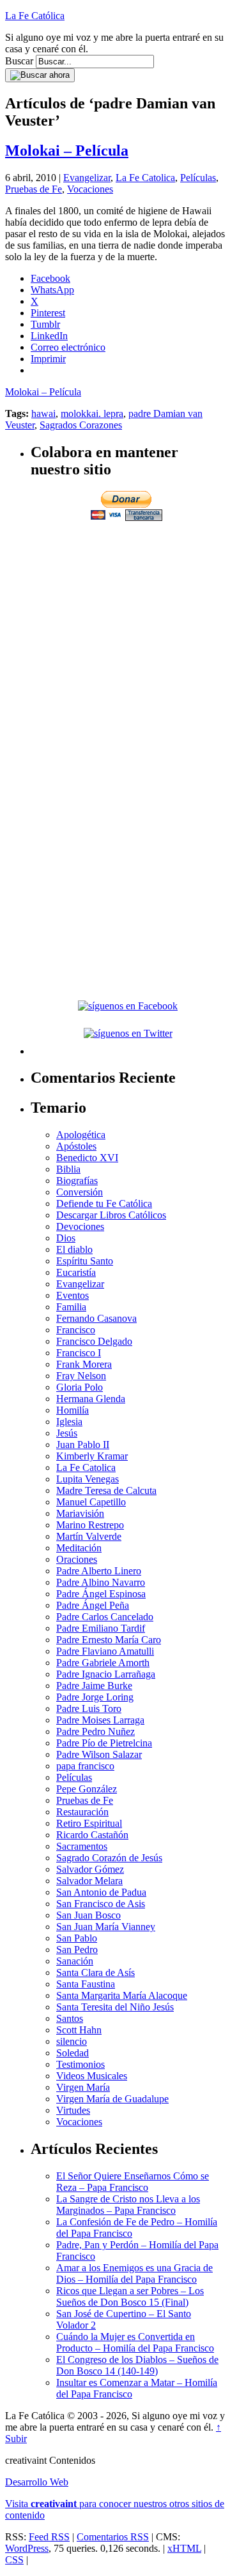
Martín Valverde (89, 1536)
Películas (198, 178)
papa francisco (85, 1766)
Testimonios (80, 2064)
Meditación (79, 1548)
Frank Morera (84, 1364)
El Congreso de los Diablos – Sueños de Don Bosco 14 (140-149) (137, 2365)
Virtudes (73, 2110)
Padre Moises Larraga (100, 1720)
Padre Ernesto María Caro (109, 1640)
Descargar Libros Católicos (111, 1215)
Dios (66, 1238)
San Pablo (77, 1938)
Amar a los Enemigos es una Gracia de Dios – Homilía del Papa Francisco (134, 2273)
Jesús (67, 1433)
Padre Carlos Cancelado (105, 1617)
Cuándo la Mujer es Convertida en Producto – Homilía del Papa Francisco (135, 2342)
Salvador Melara (89, 1881)
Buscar (19, 61)
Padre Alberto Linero (99, 1571)
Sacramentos (82, 1846)
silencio (72, 2041)
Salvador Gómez (90, 1869)
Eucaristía (76, 1272)
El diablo (74, 1249)
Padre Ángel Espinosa (101, 1594)
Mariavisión (80, 1513)
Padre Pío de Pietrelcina (104, 1743)
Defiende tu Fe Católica (104, 1204)
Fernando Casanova (96, 1318)
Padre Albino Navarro (101, 1582)
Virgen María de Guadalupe (112, 2099)
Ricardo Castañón (92, 1835)
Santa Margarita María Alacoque (122, 1995)
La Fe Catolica (145, 178)
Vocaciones (90, 189)
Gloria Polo (80, 1387)
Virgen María (83, 2087)
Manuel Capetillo (91, 1502)
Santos (70, 2018)
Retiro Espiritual (89, 1823)
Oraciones (77, 1559)
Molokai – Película (67, 150)
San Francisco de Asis (101, 1904)
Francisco (76, 1330)
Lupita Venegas (88, 1479)
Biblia (68, 1169)
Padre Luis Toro (89, 1709)
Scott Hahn (79, 2030)
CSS (14, 2560)
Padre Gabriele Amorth (103, 1663)
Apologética (81, 1135)
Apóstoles (76, 1146)
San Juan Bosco (88, 1915)
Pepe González (87, 1789)
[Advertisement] (115, 638)
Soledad (73, 2053)
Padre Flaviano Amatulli (105, 1651)
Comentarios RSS (113, 2537)
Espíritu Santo (85, 1261)
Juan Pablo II (83, 1445)
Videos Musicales (92, 2076)
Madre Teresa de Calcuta (106, 1490)
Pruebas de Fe (34, 189)
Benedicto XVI (87, 1158)
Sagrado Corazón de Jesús (109, 1858)
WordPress (27, 2548)
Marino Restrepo (90, 1525)
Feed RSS (49, 2537)
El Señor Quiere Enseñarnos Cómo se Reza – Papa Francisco (133, 2182)
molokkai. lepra (92, 413)
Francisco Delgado (94, 1341)
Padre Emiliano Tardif (101, 1628)
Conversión (80, 1192)
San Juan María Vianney (106, 1927)
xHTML (184, 2548)
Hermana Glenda (91, 1399)
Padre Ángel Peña (93, 1605)
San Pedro (77, 1950)
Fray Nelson (81, 1376)
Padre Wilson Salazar (99, 1754)
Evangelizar (87, 178)
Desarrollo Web (37, 2482)
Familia (71, 1307)
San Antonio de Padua (101, 1892)
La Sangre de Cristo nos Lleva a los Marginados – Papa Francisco (128, 2205)
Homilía (73, 1410)
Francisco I (79, 1353)
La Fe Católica (35, 16)
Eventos (73, 1295)
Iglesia (69, 1422)
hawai (43, 413)
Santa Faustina (86, 1984)
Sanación (75, 1961)
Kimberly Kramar (92, 1456)
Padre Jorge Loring (95, 1697)
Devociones (80, 1226)
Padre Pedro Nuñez (96, 1731)
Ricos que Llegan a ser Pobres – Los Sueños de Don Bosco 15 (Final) (130, 2296)
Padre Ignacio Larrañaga (106, 1674)
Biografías (77, 1181)
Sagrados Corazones (81, 425)
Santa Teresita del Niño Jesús (115, 2007)
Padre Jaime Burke (94, 1686)
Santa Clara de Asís (96, 1972)
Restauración (82, 1812)
